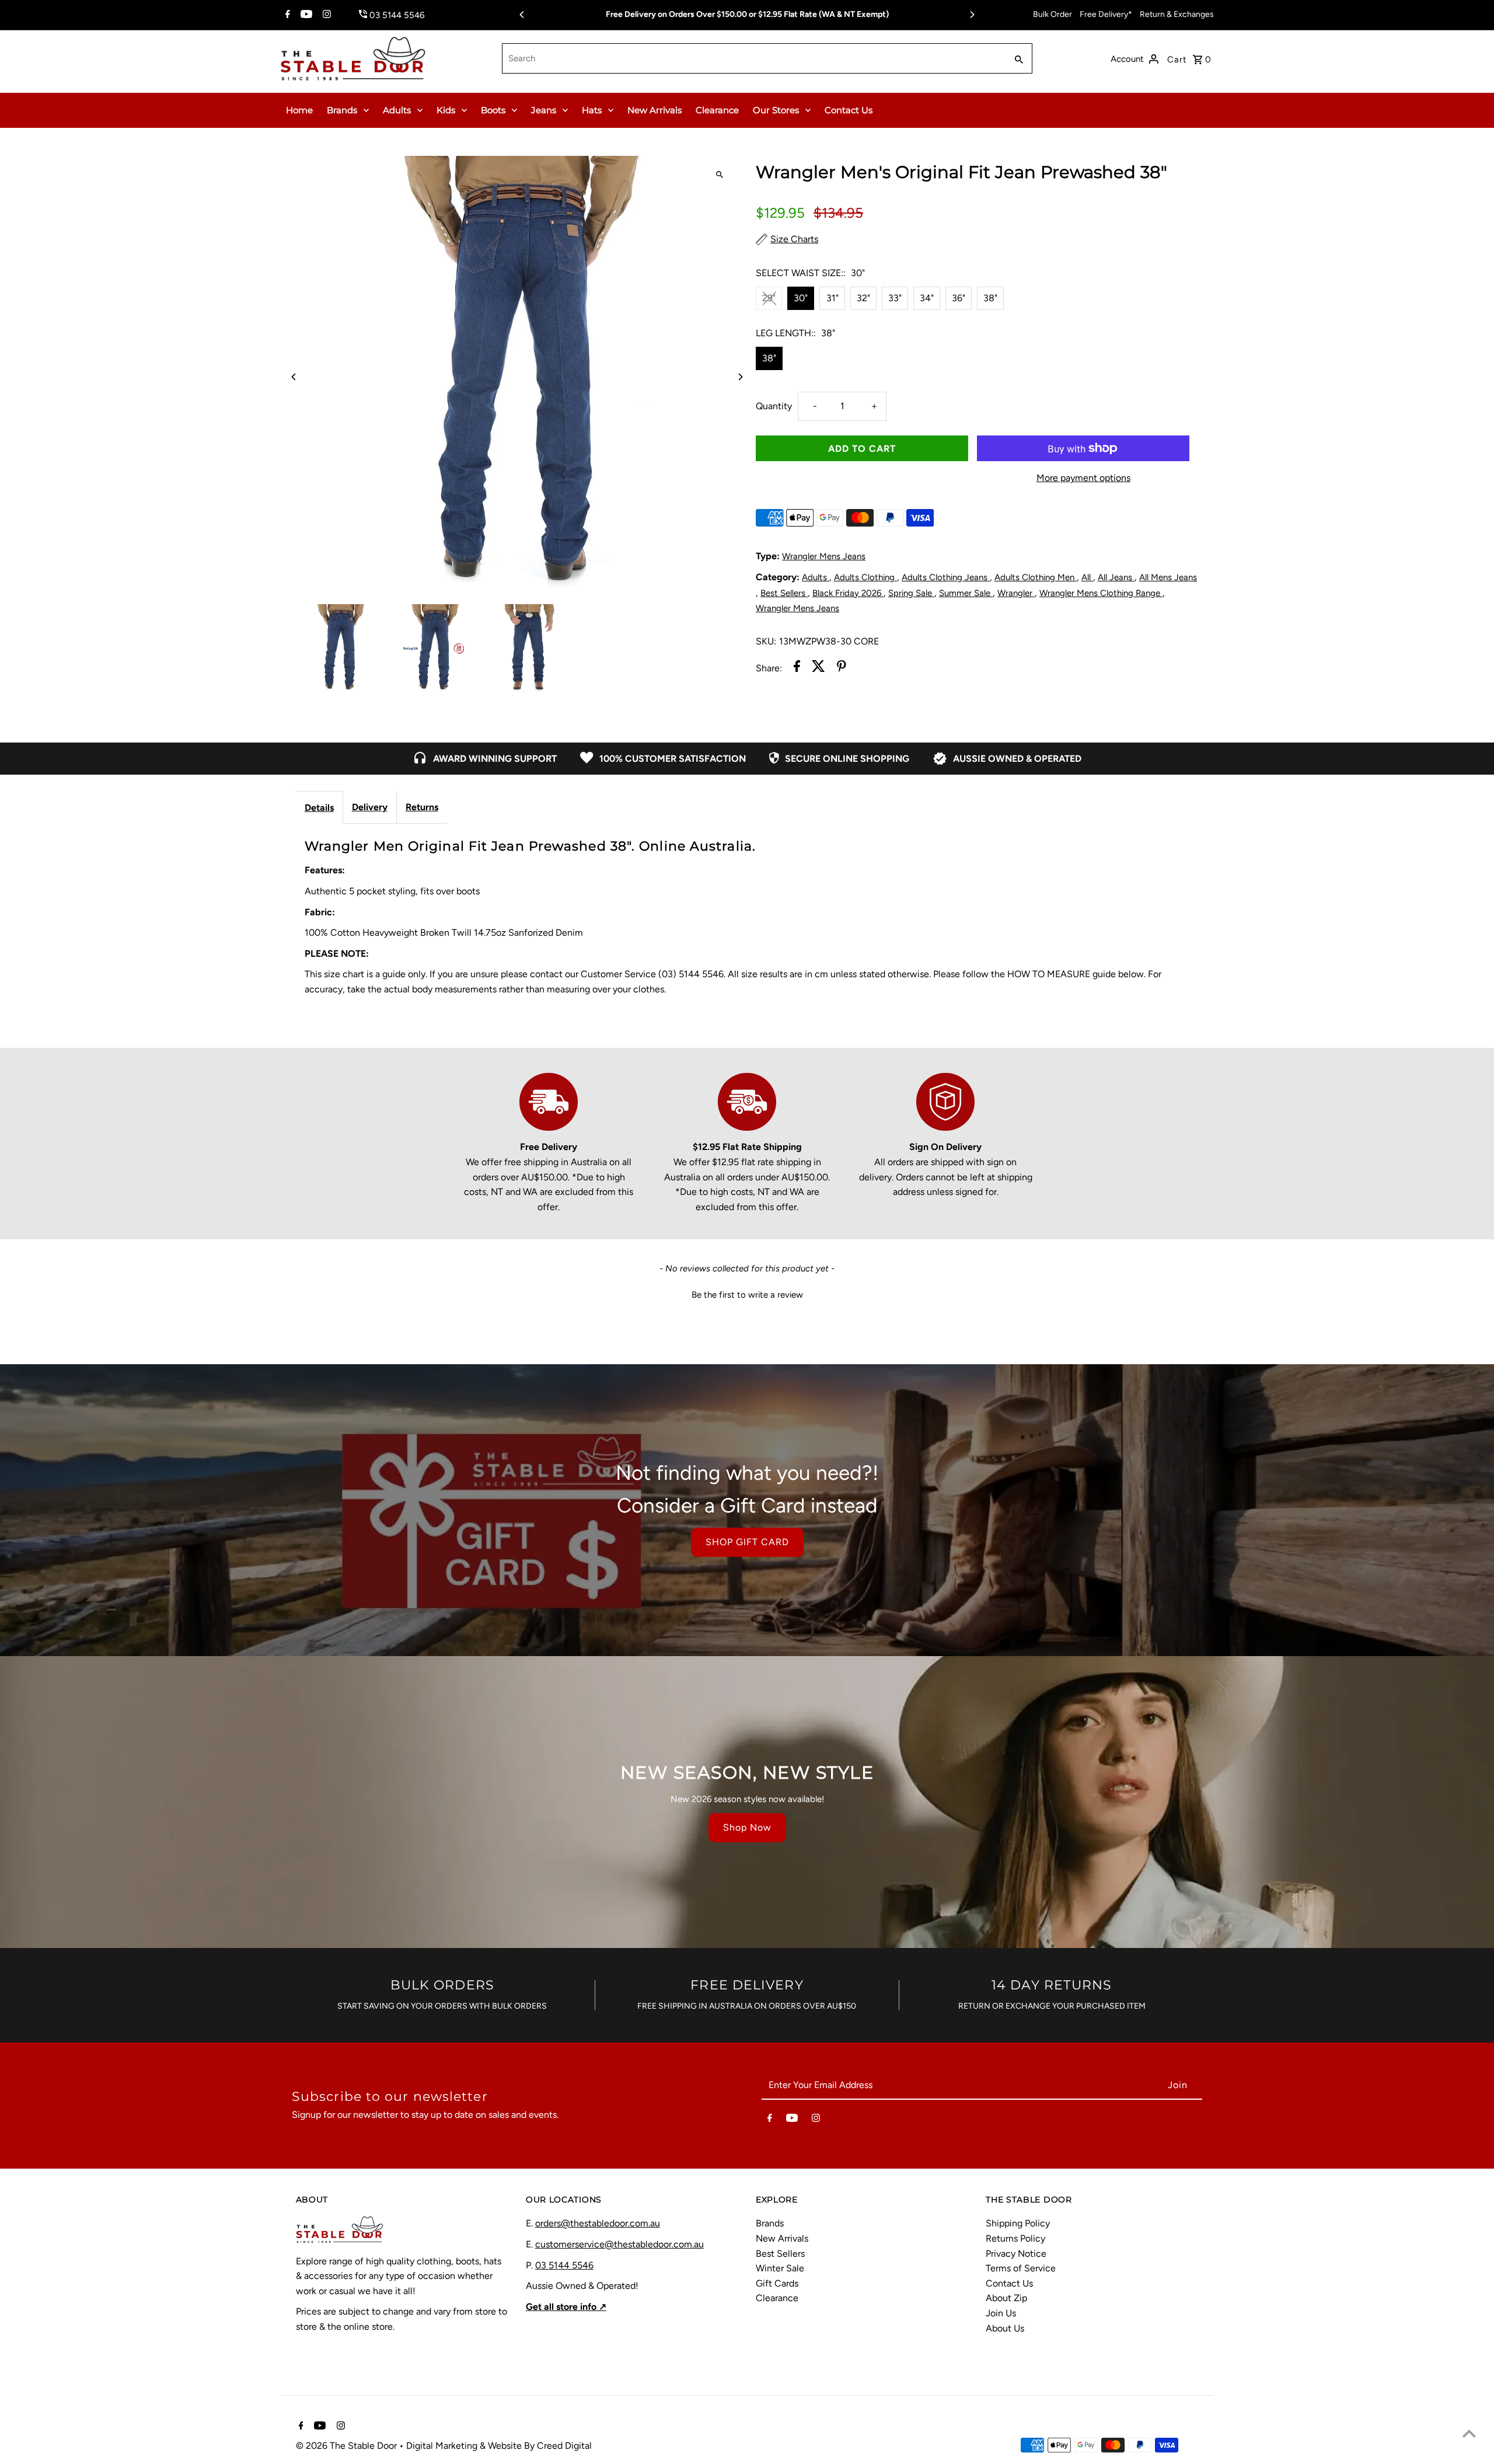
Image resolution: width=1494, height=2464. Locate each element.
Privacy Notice (1016, 2254)
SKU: (766, 641)
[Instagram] (325, 15)
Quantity (774, 406)
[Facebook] (286, 15)
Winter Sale (780, 2268)
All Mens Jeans (1168, 577)
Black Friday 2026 (848, 593)
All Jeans (1116, 577)
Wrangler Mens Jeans (824, 556)
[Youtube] (305, 15)
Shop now (747, 1827)
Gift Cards (777, 2283)
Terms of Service (1021, 2268)
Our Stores (776, 110)
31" (832, 298)
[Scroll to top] (1469, 2433)
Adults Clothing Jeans (946, 577)
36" (959, 298)
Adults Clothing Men (1036, 577)
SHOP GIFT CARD (747, 1542)
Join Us (1001, 2313)
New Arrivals (655, 110)
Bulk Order (1053, 14)
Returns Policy (1015, 2238)
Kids (446, 110)
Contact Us (849, 110)
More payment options (1083, 478)
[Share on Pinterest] (842, 668)
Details (319, 808)
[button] (747, 1294)
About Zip (1006, 2298)
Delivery (370, 807)
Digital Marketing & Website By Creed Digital (499, 2446)
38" (990, 298)
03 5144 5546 (564, 2265)
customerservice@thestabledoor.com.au (619, 2244)
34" (927, 298)
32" (863, 298)
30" (801, 298)
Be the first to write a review (747, 1295)
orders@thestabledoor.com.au (598, 2223)
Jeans (544, 110)
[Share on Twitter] (818, 668)
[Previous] (522, 15)
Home (299, 110)
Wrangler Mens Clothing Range (1101, 593)
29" (769, 298)
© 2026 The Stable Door (348, 2446)
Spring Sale (911, 593)
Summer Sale (966, 593)
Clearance (717, 110)
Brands (342, 110)
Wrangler (1016, 593)
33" (895, 298)
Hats (592, 110)
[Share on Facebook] (797, 668)
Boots (493, 110)
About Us (1005, 2328)
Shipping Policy (1018, 2223)
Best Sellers (784, 593)
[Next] (972, 15)
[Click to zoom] (719, 175)
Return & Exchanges (1177, 14)
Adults (397, 110)
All (1087, 577)
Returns (422, 807)
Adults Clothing (865, 577)
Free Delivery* (1106, 14)
